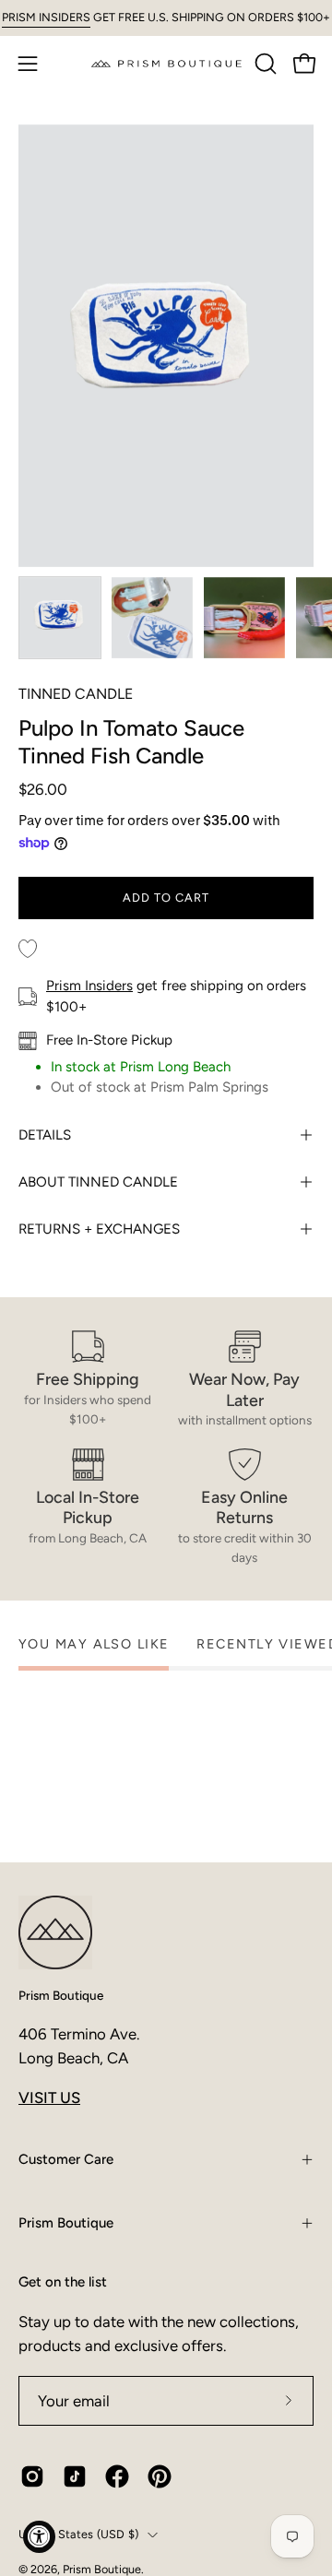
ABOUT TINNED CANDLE (98, 1182)
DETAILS (45, 1135)
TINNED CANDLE (76, 694)
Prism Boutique (61, 1995)
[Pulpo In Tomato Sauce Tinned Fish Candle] (60, 618)
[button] (264, 64)
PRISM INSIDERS (46, 17)
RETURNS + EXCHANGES (99, 1229)
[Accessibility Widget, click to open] (39, 2537)
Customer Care (66, 2159)
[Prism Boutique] (166, 63)
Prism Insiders (89, 986)
